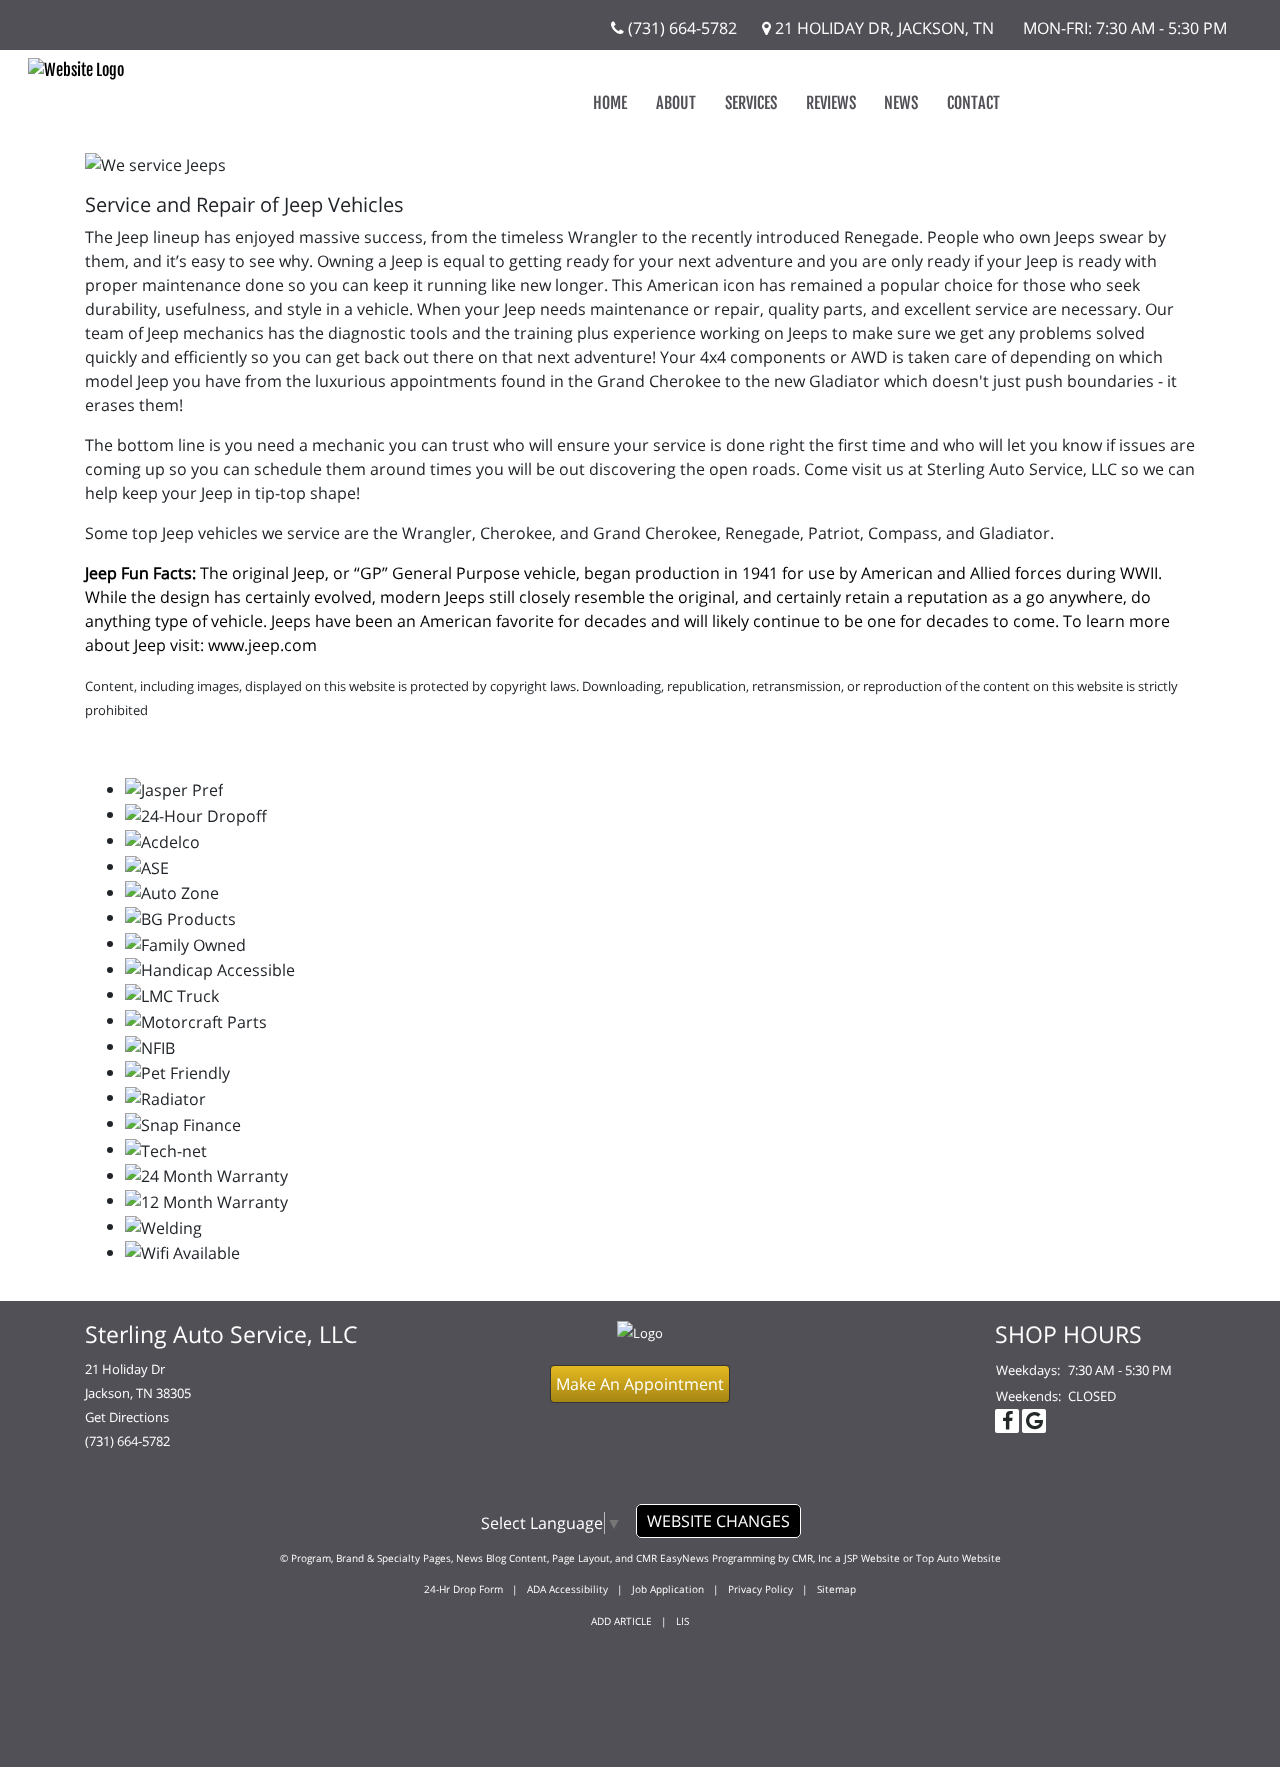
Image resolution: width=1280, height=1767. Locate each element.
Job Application (668, 1589)
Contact (973, 103)
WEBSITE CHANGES (718, 1521)
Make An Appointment (640, 1384)
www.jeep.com (262, 645)
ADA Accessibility (567, 1589)
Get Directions (127, 1417)
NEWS (901, 103)
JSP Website (872, 1558)
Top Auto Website (958, 1558)
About (676, 103)
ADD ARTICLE (621, 1621)
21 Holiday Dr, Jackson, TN (882, 28)
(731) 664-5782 (680, 28)
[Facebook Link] (1007, 1421)
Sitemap (836, 1589)
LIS (682, 1621)
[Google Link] (1034, 1421)
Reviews (831, 103)
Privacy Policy (760, 1589)
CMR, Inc (812, 1558)
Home (610, 103)
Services (751, 103)
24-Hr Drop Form (463, 1589)
